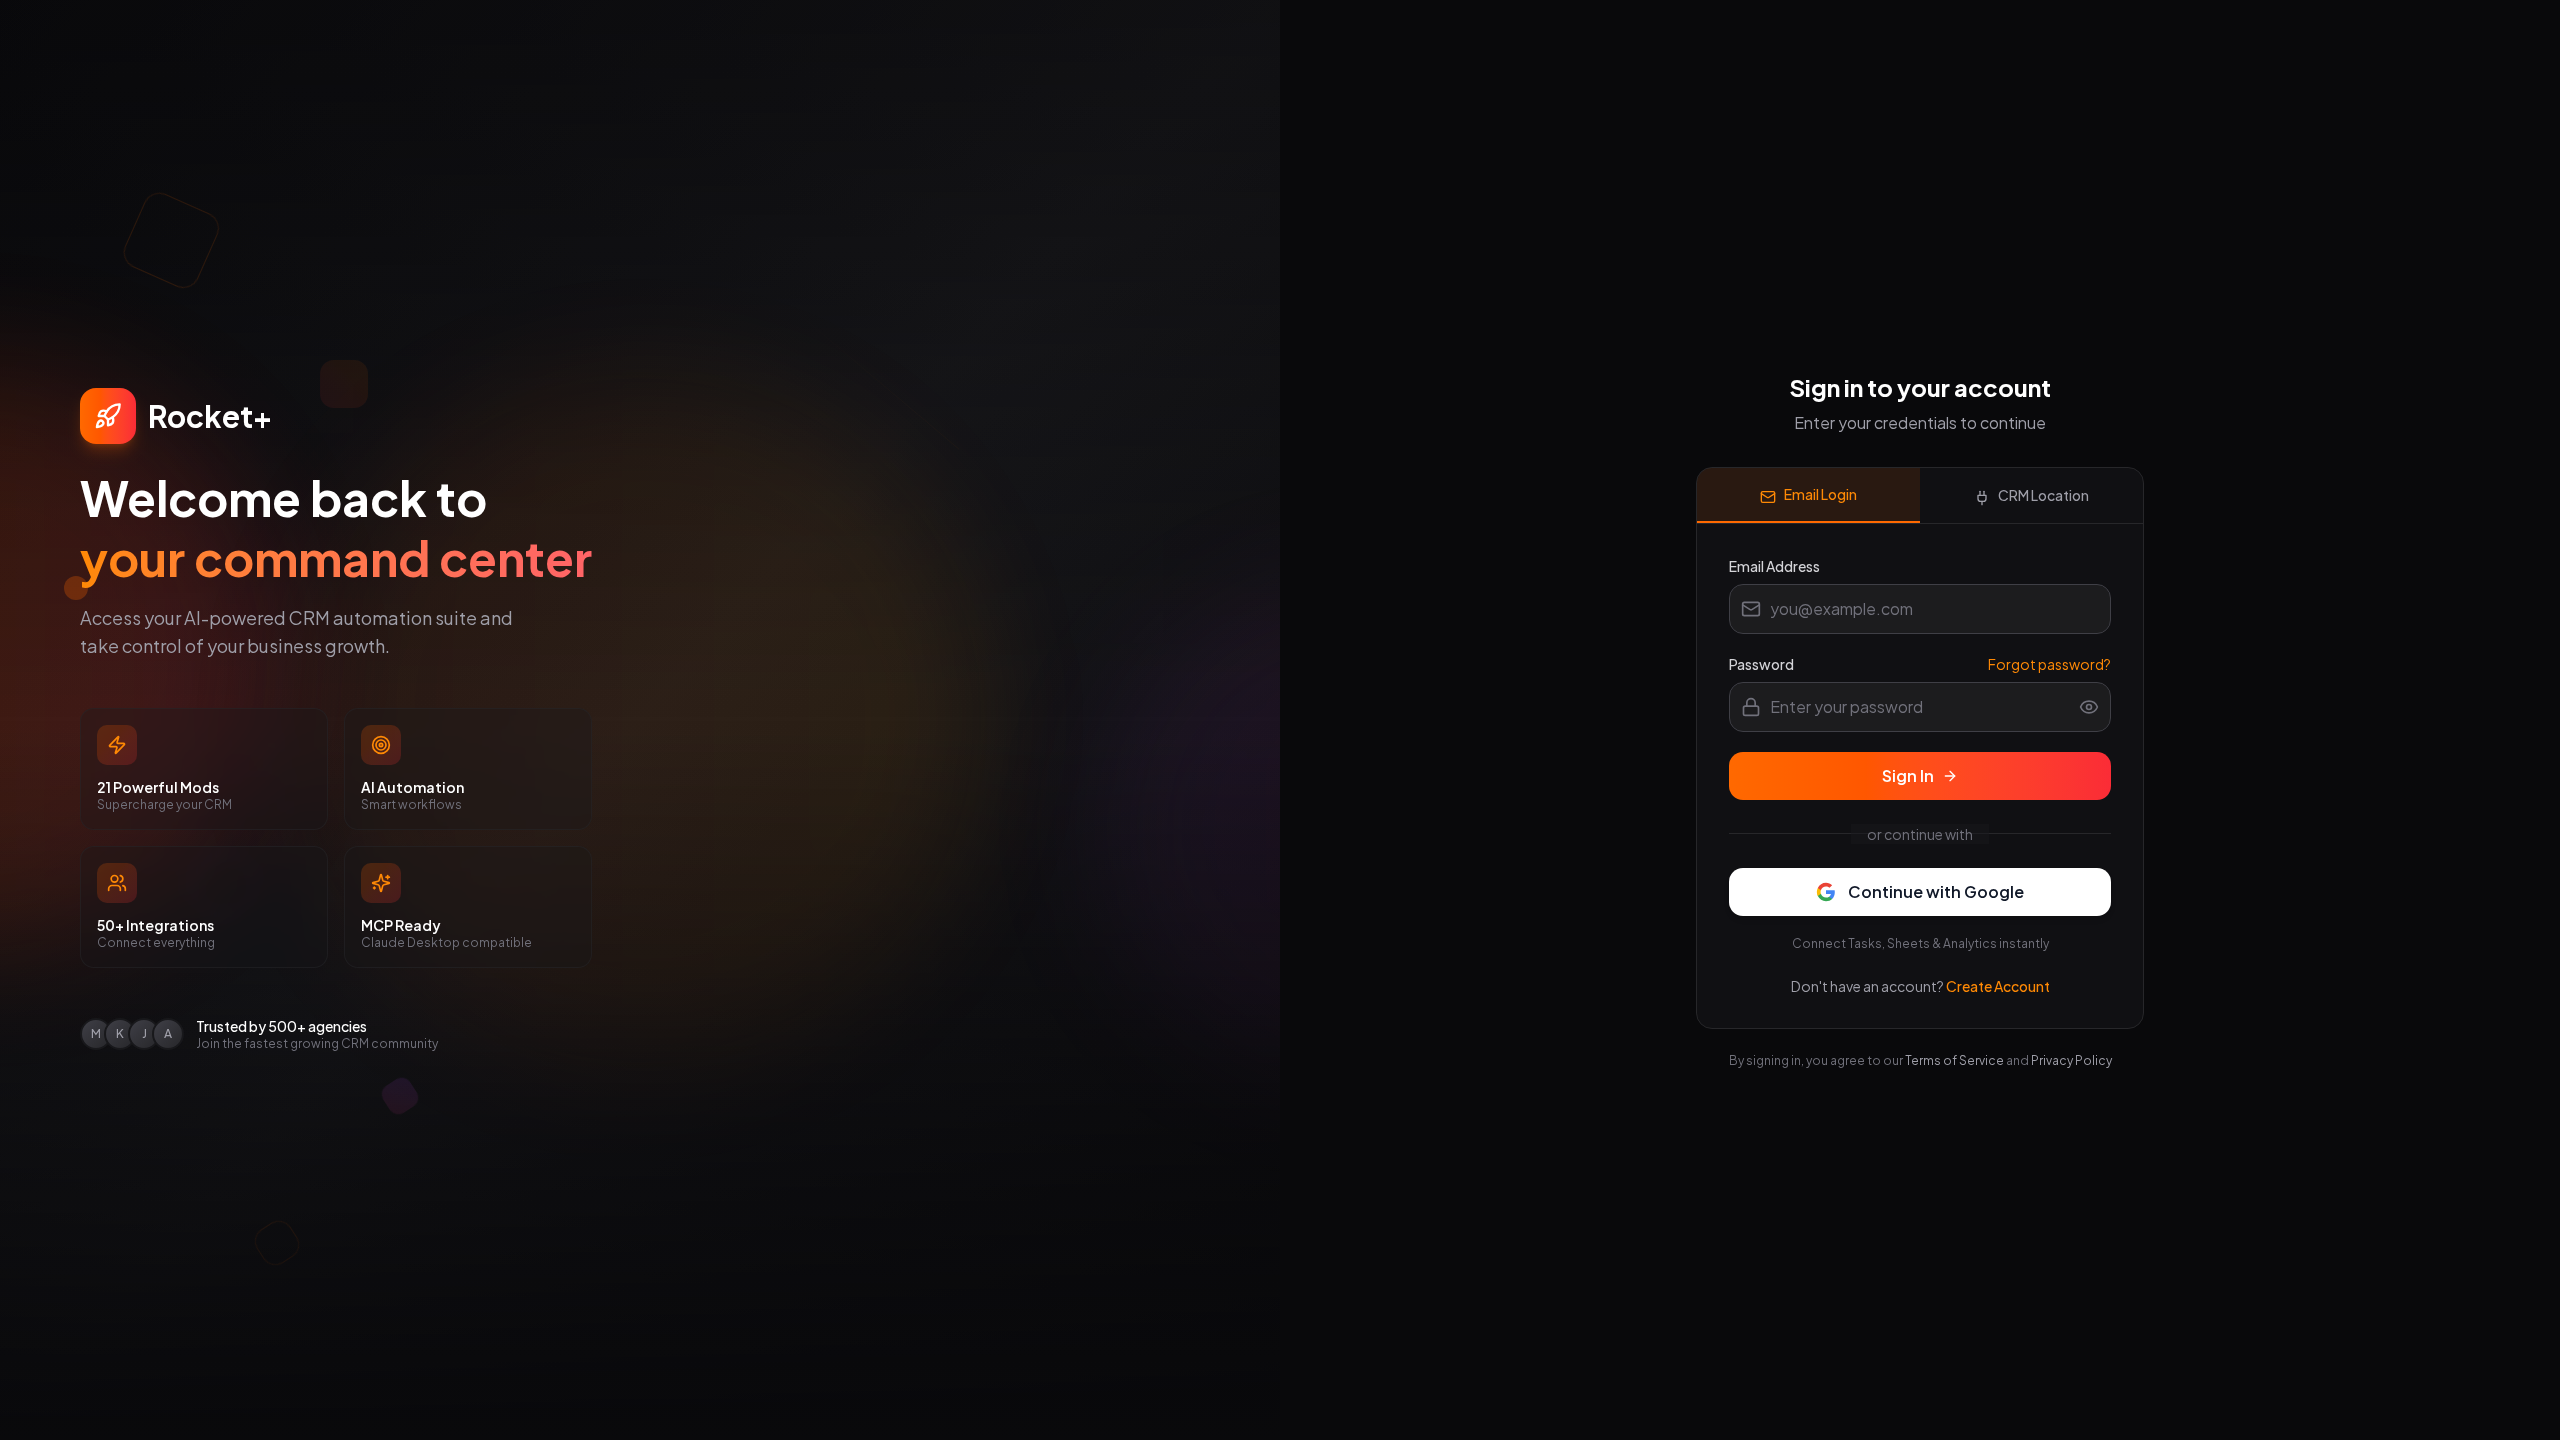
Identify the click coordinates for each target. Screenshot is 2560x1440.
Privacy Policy (2071, 1060)
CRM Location (2043, 495)
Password (1761, 664)
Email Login (1820, 494)
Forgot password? (2049, 664)
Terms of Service (1954, 1060)
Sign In (1908, 775)
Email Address (1774, 566)
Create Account (1998, 986)
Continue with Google (1936, 891)
